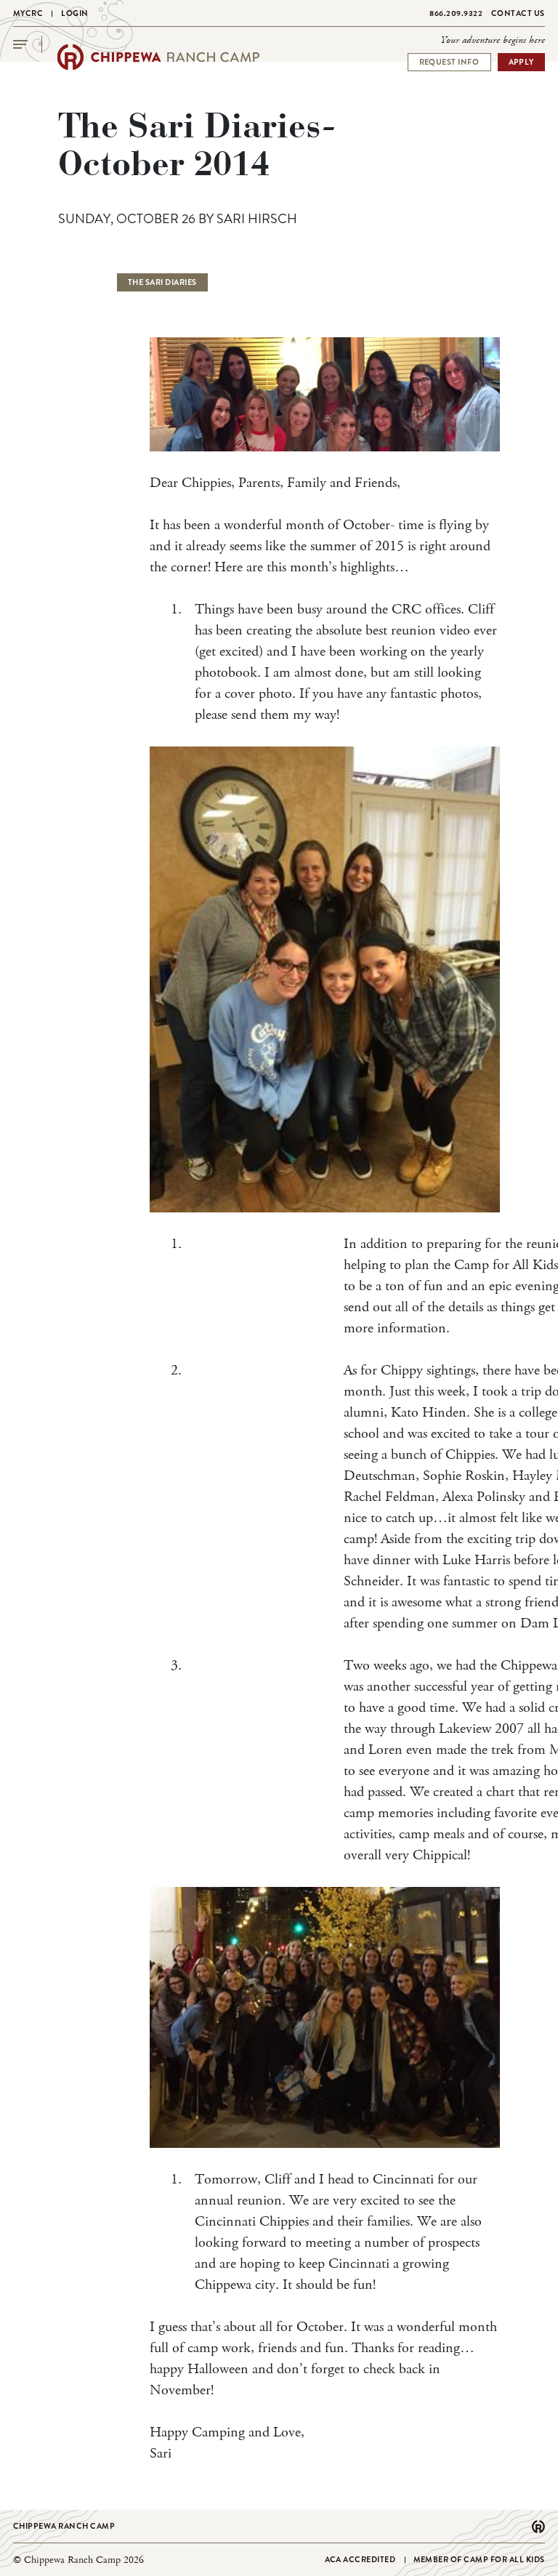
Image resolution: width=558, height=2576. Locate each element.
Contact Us (518, 13)
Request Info (449, 62)
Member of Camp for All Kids (480, 2559)
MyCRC (28, 13)
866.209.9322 (456, 13)
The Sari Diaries (162, 282)
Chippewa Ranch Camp (64, 2526)
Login (75, 13)
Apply (522, 62)
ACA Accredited (360, 2559)
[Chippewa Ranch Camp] (158, 57)
